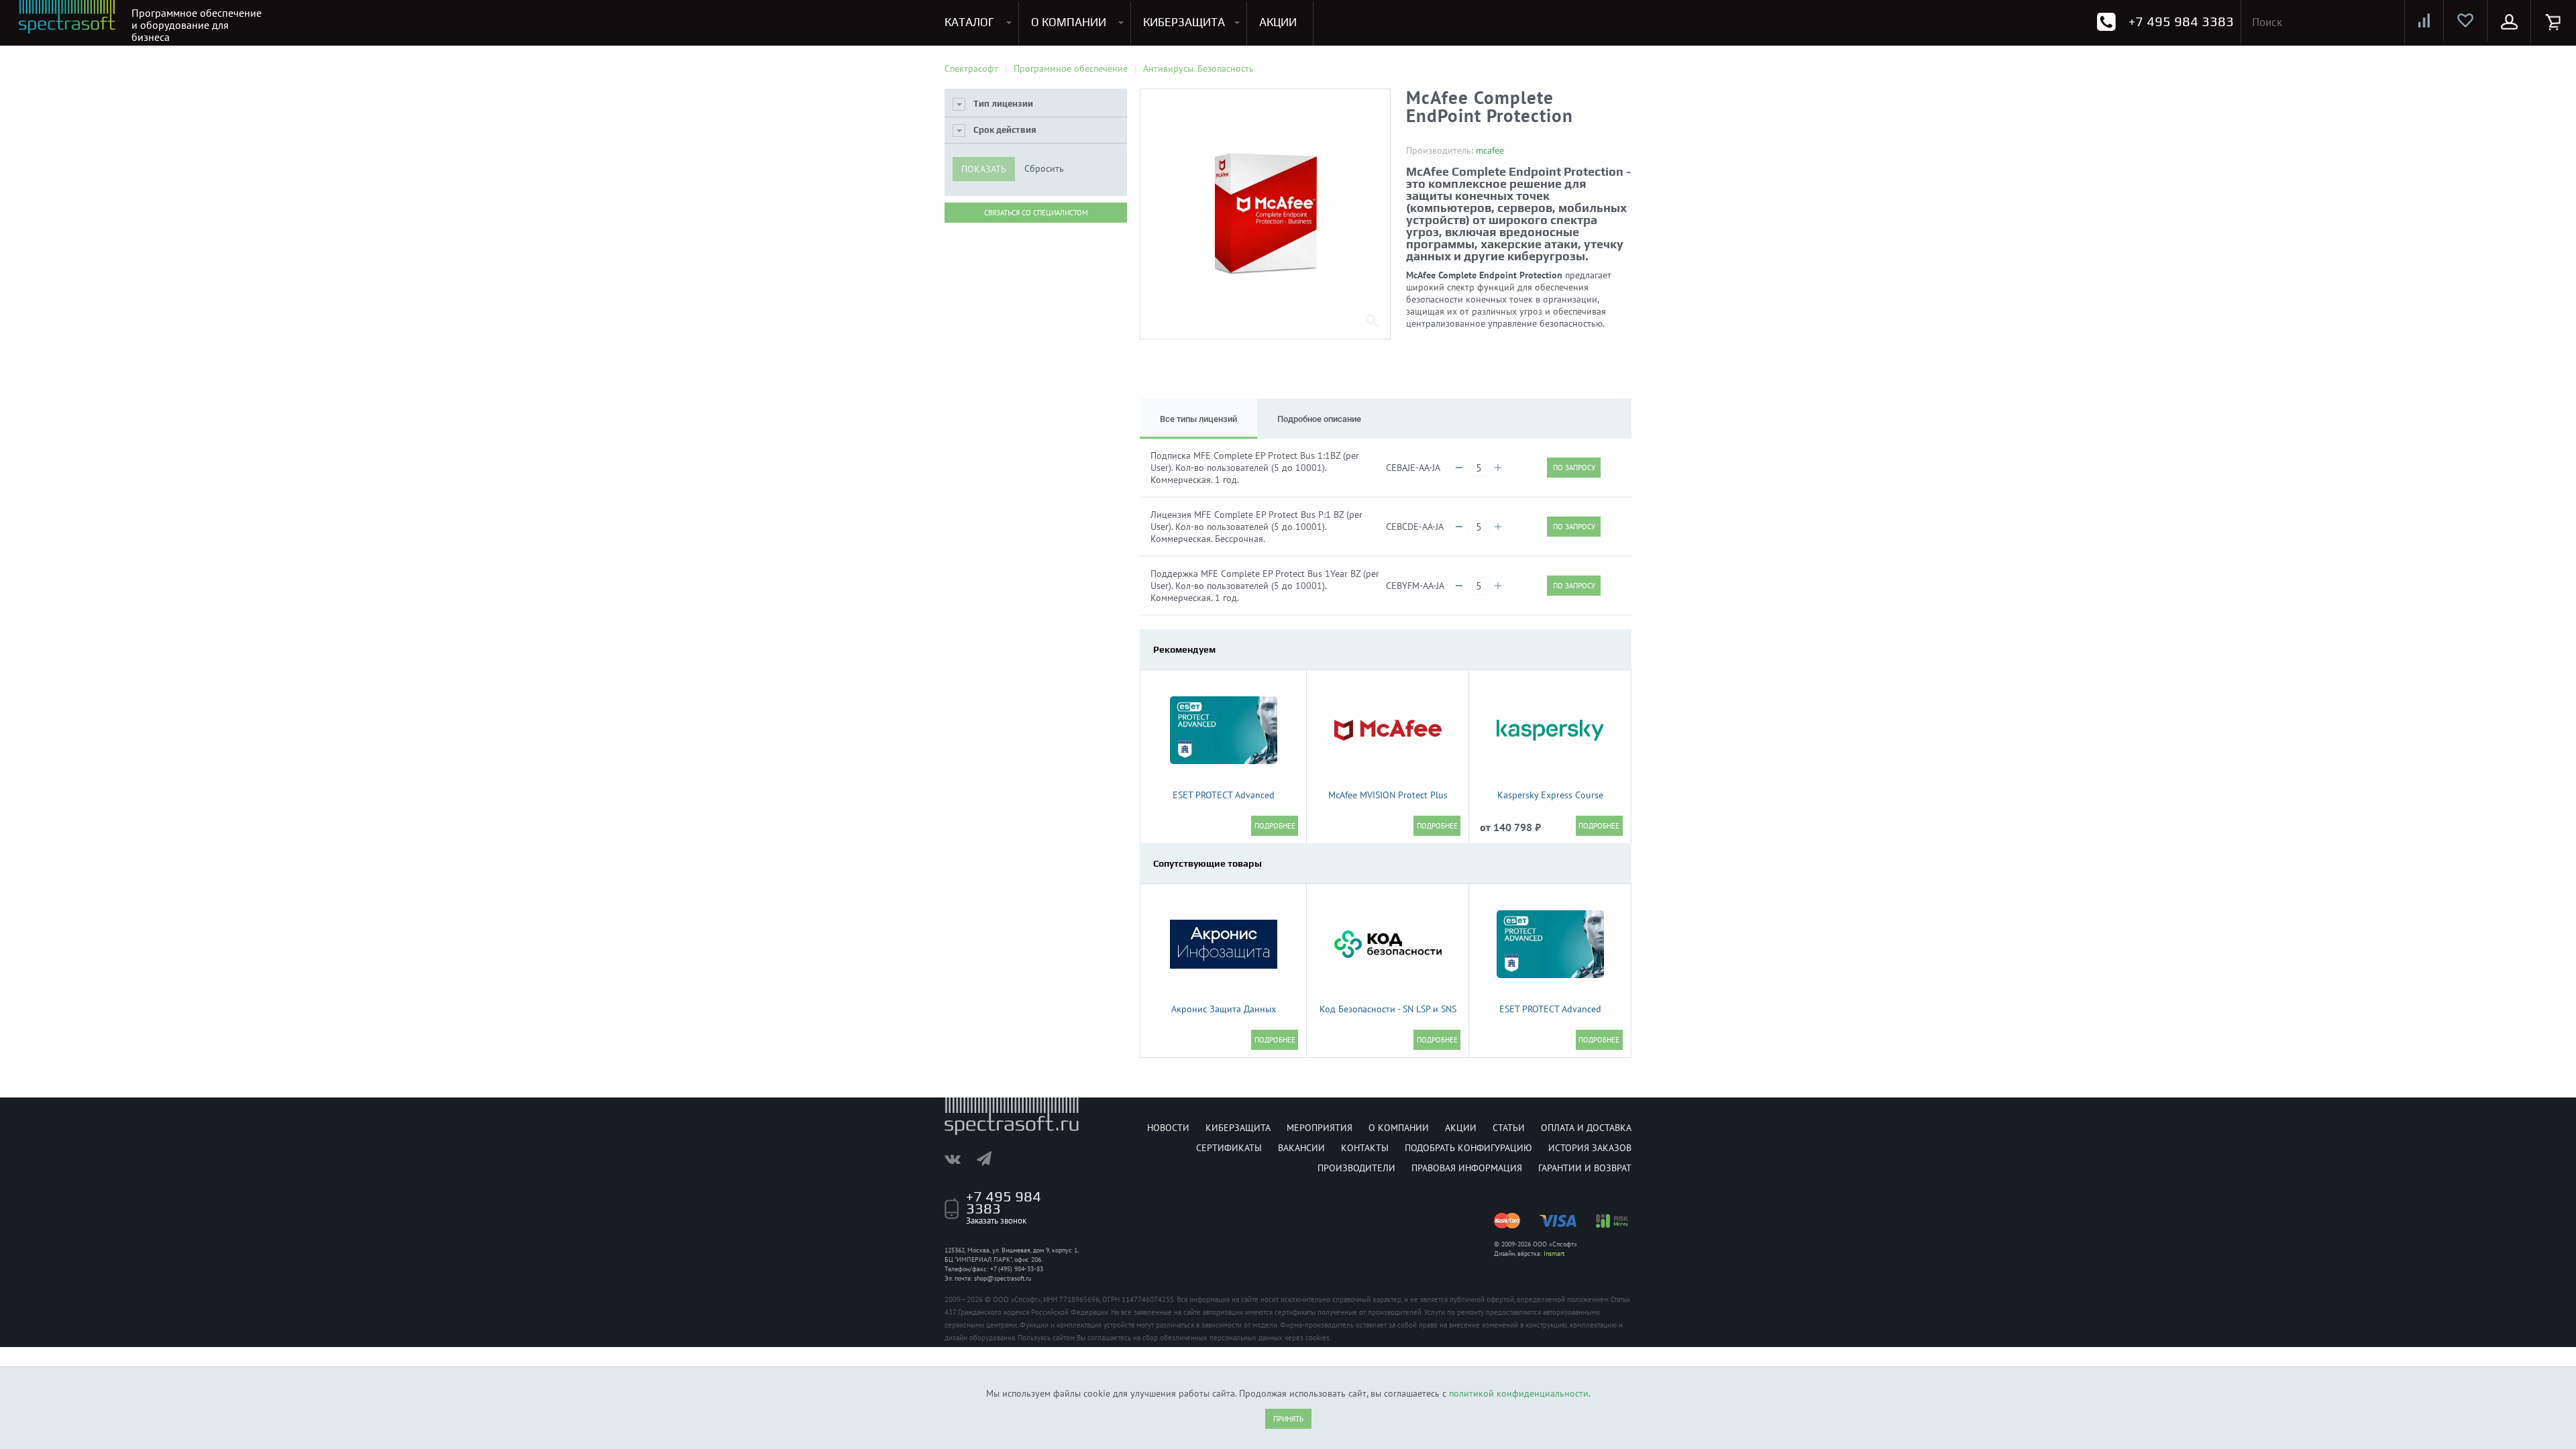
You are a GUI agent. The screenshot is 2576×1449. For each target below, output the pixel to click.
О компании (1399, 1128)
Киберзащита (1238, 1128)
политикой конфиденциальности (1519, 1393)
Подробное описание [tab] (1319, 419)
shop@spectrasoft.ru (1003, 1278)
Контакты (1365, 1148)
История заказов (1590, 1148)
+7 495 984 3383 (2181, 21)
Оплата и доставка (1586, 1128)
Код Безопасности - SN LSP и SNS (1388, 1009)
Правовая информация (1467, 1168)
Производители (1356, 1168)
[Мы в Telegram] (991, 1159)
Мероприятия (1320, 1128)
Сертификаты (1229, 1148)
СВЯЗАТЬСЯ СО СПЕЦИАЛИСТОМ (1036, 213)
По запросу (1574, 468)
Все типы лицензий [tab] (1198, 419)
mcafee (1490, 150)
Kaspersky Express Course (1550, 795)
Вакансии (1301, 1148)
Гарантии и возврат (1585, 1168)
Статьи (1509, 1128)
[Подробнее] (1275, 826)
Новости (1168, 1128)
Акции (1461, 1128)
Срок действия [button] (1005, 130)
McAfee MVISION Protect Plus (1388, 795)
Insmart (1554, 1253)
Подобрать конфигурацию (1468, 1148)
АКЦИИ (1278, 22)
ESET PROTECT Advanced (1224, 795)
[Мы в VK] (959, 1159)
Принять (1288, 1419)
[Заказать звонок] (2106, 22)
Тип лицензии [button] (1003, 104)
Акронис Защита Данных (1224, 1009)
